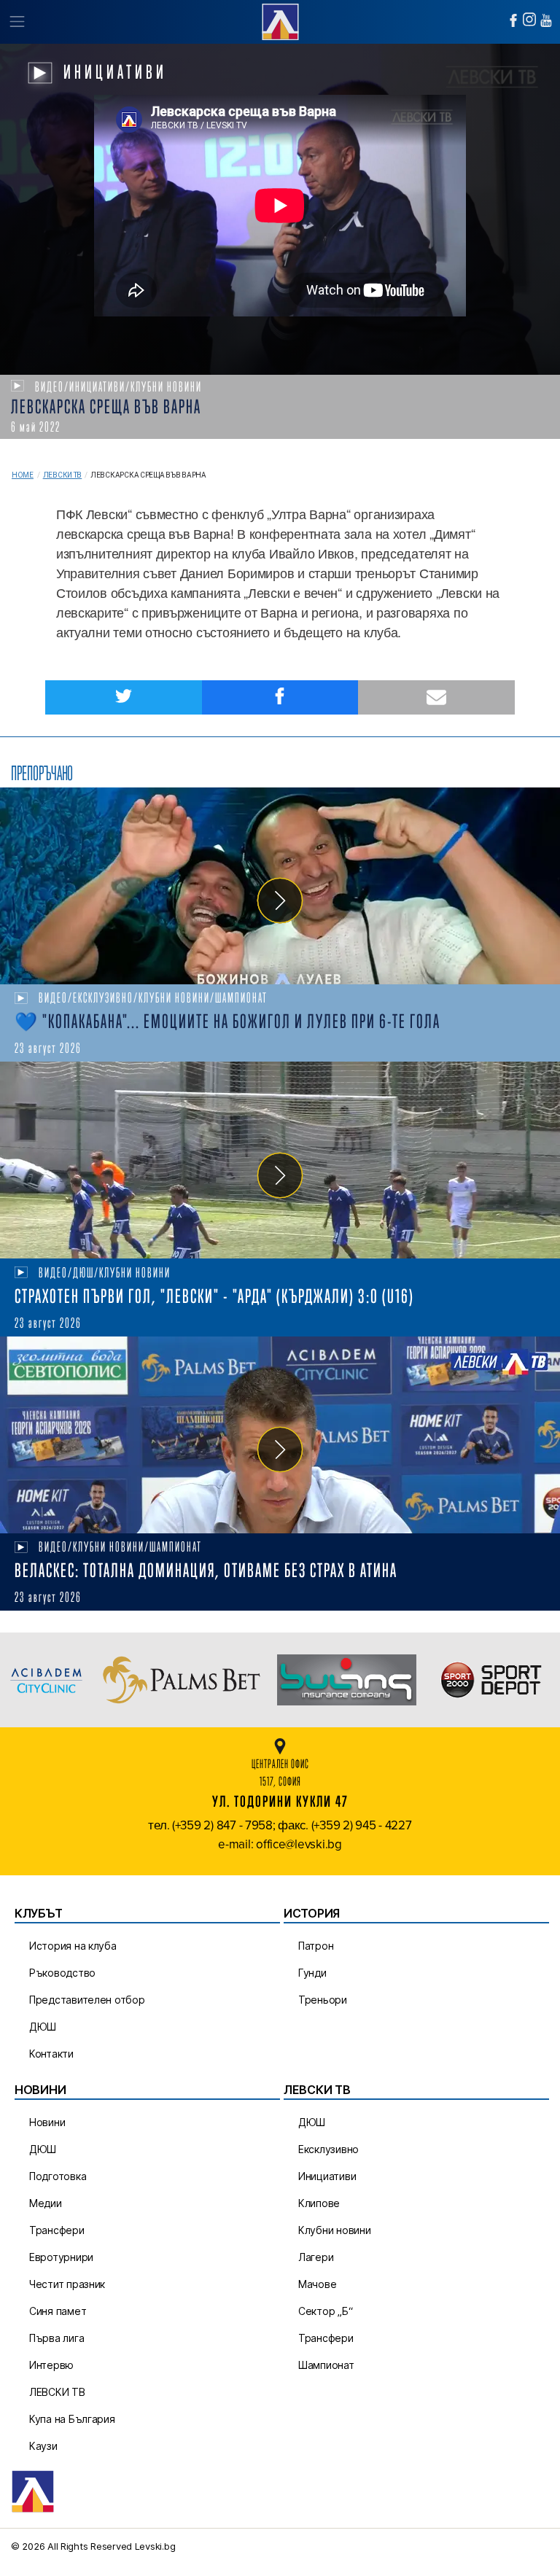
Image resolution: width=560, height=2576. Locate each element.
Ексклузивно (328, 2149)
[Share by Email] (436, 697)
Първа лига (57, 2338)
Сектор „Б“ (325, 2311)
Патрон (316, 1946)
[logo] (280, 20)
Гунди (312, 1973)
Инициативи (327, 2176)
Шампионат (326, 2365)
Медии (46, 2203)
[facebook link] (513, 20)
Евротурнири (61, 2257)
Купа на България (72, 2419)
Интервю (51, 2365)
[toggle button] (16, 22)
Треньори (323, 2000)
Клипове (319, 2203)
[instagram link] (529, 19)
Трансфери (57, 2230)
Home (23, 475)
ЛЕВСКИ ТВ (57, 2392)
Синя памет (58, 2311)
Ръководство (62, 1973)
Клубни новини (335, 2230)
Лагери (316, 2257)
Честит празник (67, 2284)
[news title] (280, 886)
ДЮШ (43, 2027)
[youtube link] (546, 20)
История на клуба (73, 1946)
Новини (47, 2122)
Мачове (317, 2284)
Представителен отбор (87, 2000)
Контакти (51, 2054)
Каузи (43, 2446)
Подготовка (58, 2176)
